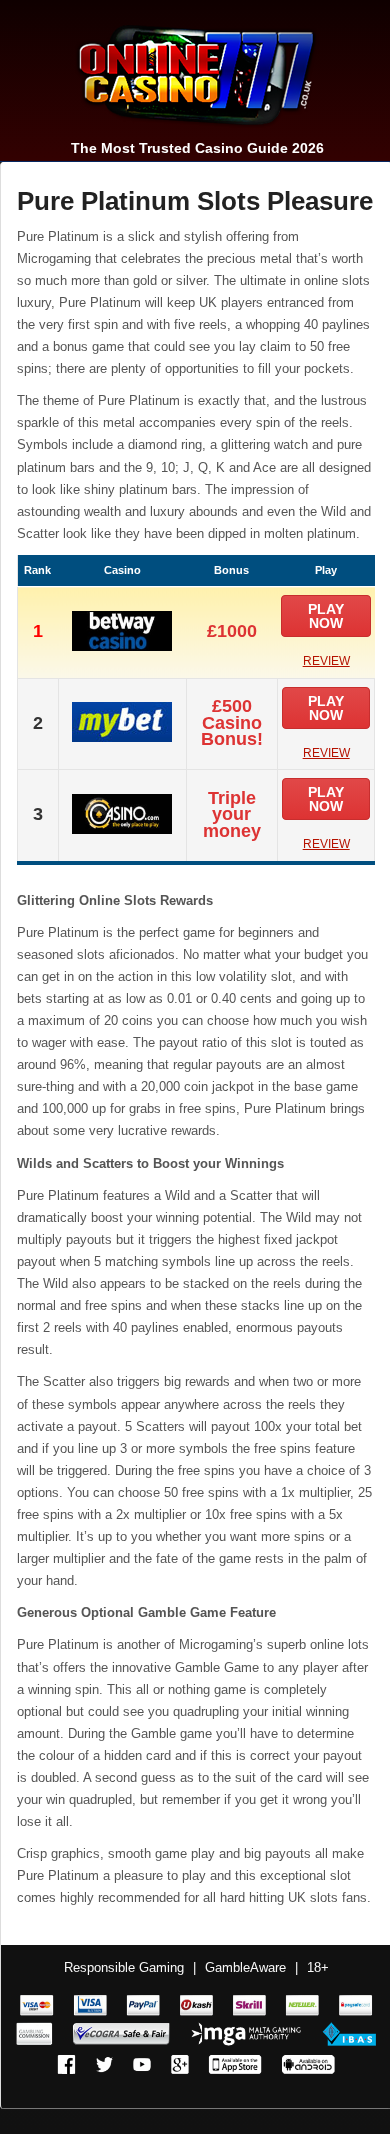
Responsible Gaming (124, 1967)
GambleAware (245, 1967)
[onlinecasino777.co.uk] (188, 131)
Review (326, 661)
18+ (318, 1967)
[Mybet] (122, 737)
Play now (326, 616)
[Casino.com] (122, 829)
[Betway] (122, 646)
